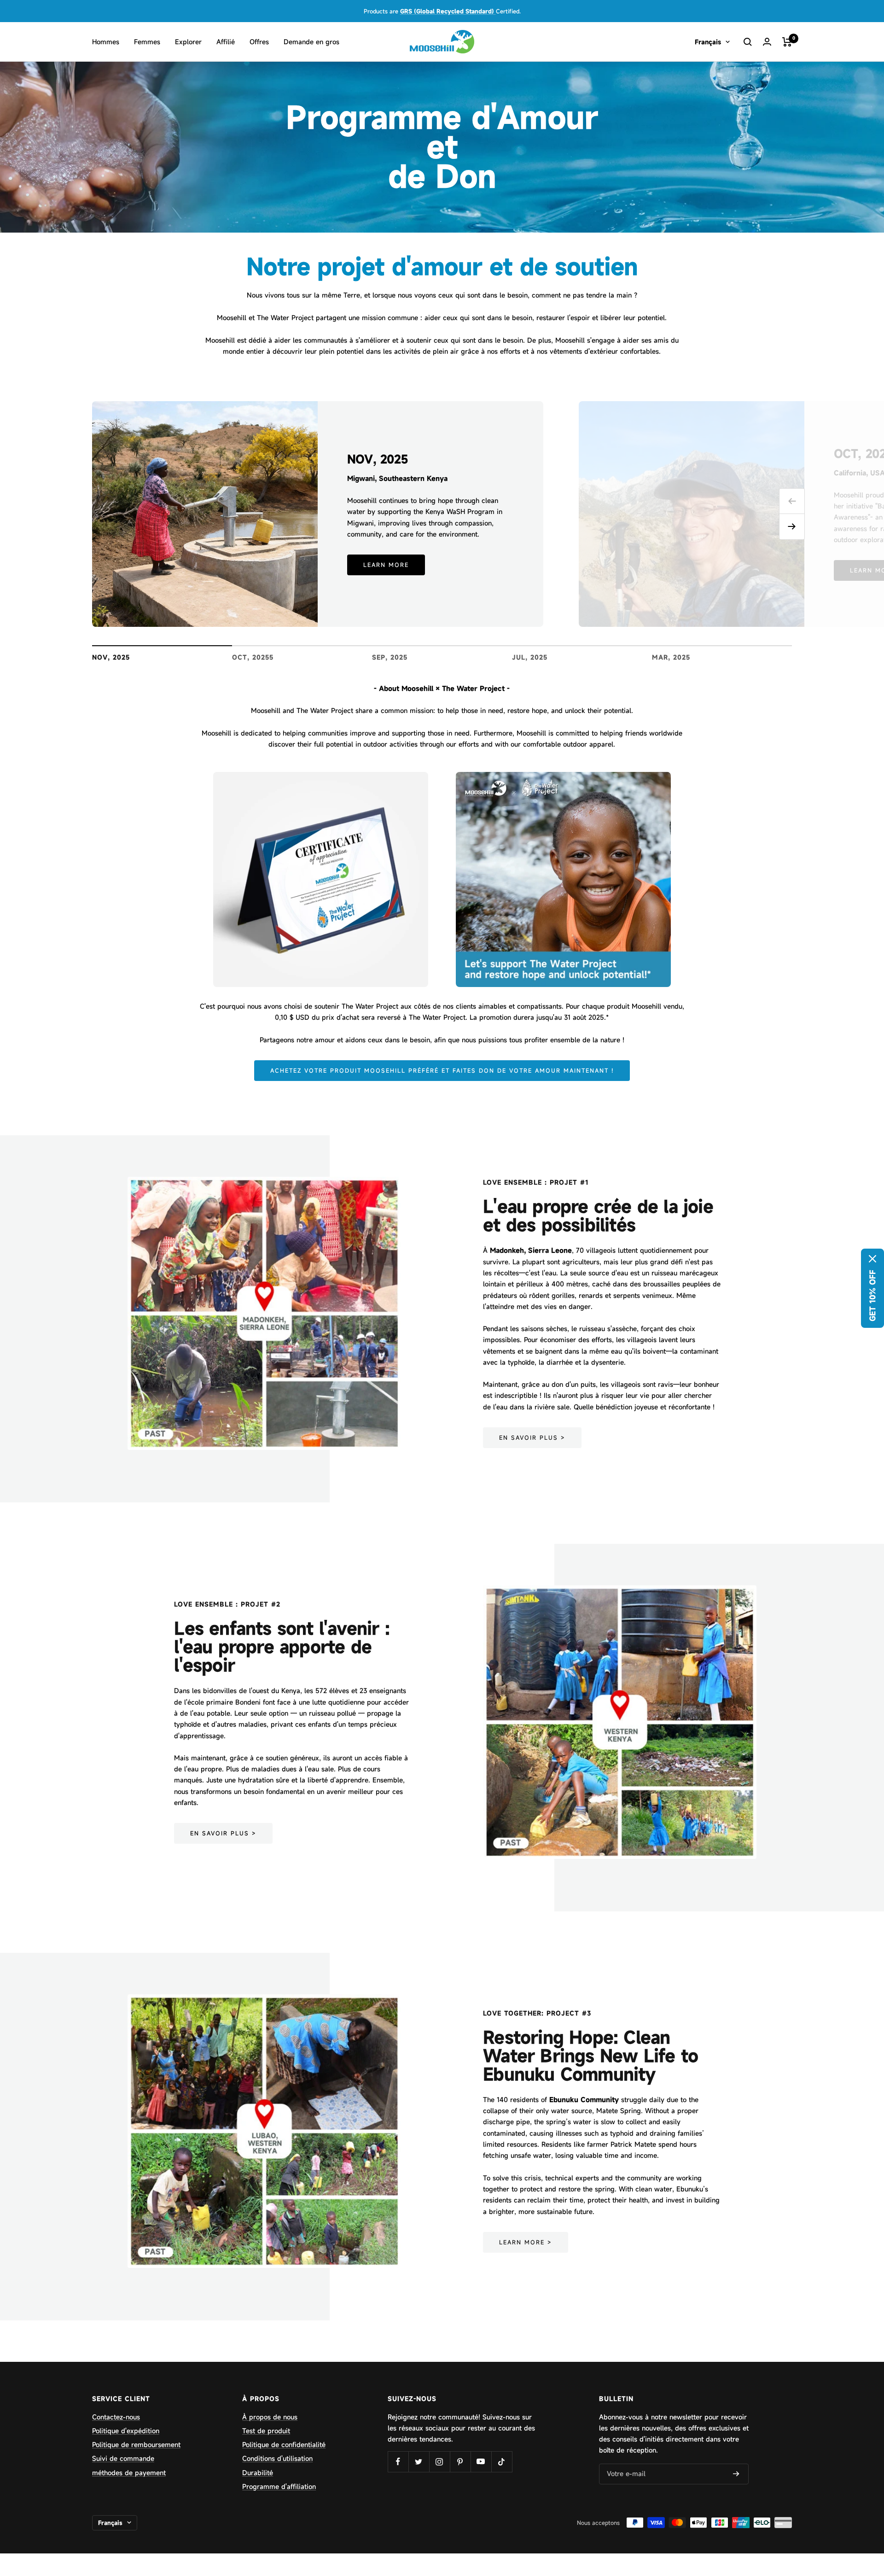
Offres (259, 42)
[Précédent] (792, 501)
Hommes (106, 42)
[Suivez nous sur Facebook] (398, 2462)
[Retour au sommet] (845, 2513)
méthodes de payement (129, 2473)
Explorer (188, 42)
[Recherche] (748, 42)
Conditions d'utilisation (277, 2458)
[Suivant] (792, 527)
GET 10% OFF (872, 1296)
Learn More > (526, 2242)
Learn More (386, 565)
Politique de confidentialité (284, 2445)
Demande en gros (311, 42)
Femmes (147, 42)
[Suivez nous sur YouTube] (481, 2462)
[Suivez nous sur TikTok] (502, 2462)
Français (708, 42)
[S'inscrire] (736, 2474)
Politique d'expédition (126, 2431)
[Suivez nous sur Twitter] (419, 2462)
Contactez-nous (116, 2417)
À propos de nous (270, 2417)
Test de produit (266, 2431)
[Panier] (787, 42)
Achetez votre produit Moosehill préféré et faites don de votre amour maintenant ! (442, 1070)
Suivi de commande (123, 2458)
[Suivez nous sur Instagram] (439, 2462)
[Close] (872, 1259)
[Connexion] (767, 42)
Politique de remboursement (136, 2445)
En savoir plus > (532, 1437)
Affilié (226, 42)
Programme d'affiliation (279, 2486)
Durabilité (258, 2473)
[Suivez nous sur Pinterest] (460, 2462)
